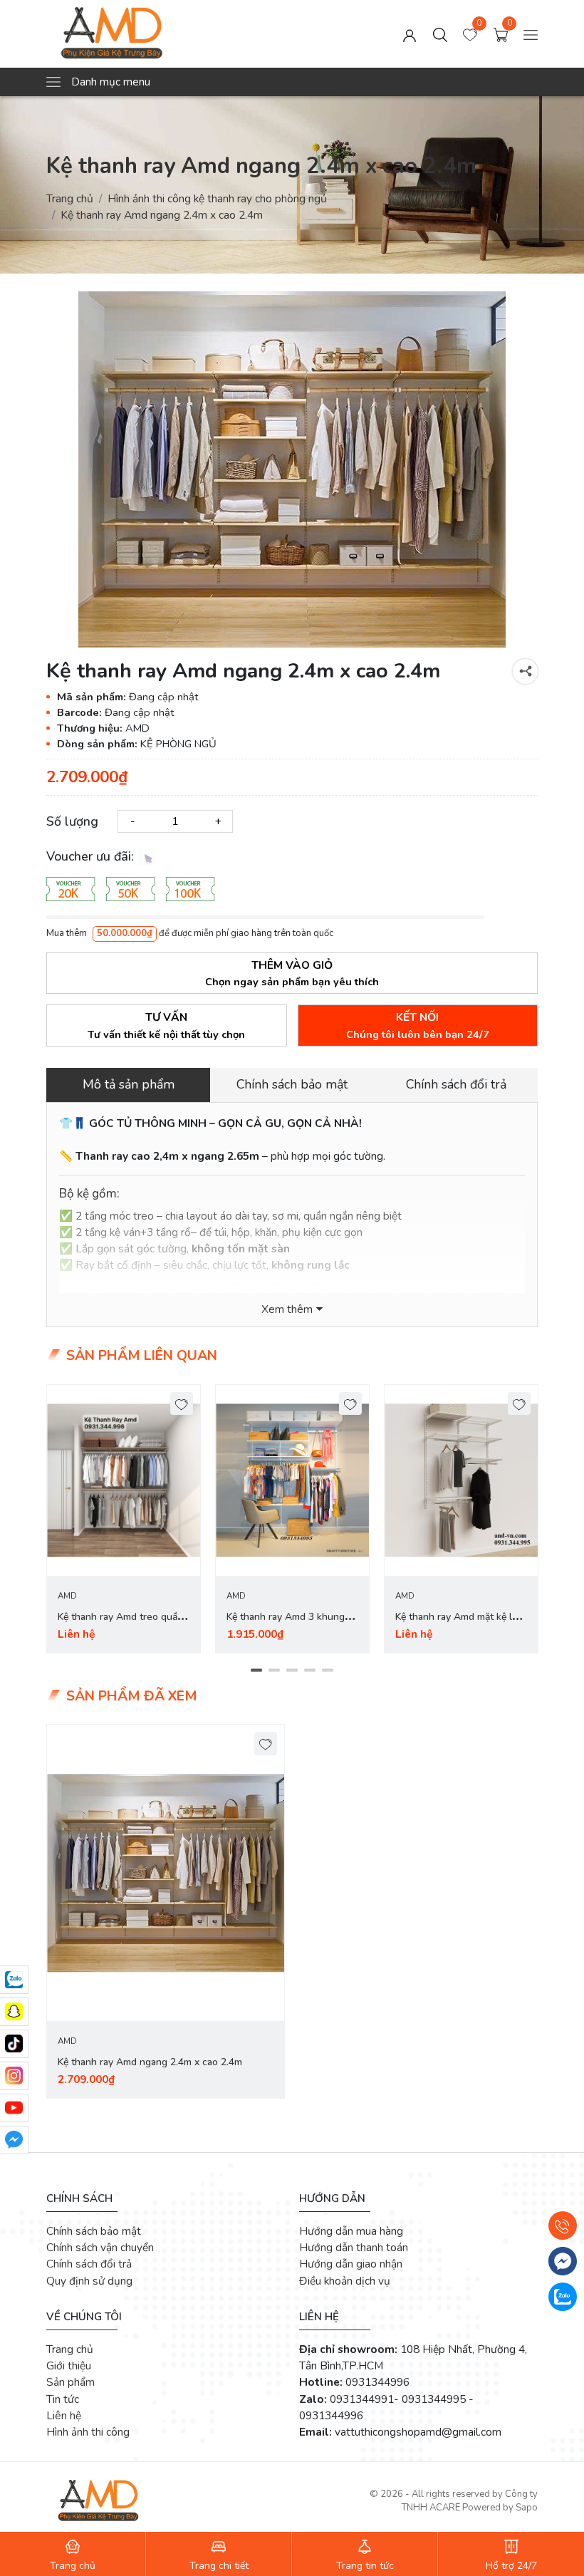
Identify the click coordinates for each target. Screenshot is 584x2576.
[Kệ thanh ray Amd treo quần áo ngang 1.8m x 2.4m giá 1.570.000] (124, 1481)
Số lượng (72, 821)
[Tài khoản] (410, 34)
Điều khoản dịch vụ (345, 2281)
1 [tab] (257, 1671)
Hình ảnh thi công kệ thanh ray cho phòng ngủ (217, 198)
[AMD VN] (145, 34)
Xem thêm (287, 1309)
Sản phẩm (71, 2382)
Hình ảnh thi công (88, 2432)
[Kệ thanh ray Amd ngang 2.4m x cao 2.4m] (166, 1873)
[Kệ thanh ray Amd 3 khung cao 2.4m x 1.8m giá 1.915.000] (292, 1481)
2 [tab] (275, 1671)
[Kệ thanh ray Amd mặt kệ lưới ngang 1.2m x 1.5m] (461, 1481)
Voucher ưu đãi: (92, 856)
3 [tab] (292, 1671)
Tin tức (63, 2399)
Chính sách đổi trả (89, 2264)
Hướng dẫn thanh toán (354, 2247)
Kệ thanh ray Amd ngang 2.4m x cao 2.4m (150, 2062)
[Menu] (531, 34)
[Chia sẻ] (525, 671)
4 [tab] (310, 1671)
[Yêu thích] (182, 1404)
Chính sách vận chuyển (100, 2247)
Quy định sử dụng (89, 2281)
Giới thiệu (69, 2365)
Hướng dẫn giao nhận (351, 2264)
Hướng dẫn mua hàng (351, 2231)
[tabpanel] (124, 1519)
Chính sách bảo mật (94, 2231)
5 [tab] (328, 1671)
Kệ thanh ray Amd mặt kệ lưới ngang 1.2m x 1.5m (460, 1625)
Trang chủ (70, 198)
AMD (67, 1596)
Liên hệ (64, 2415)
